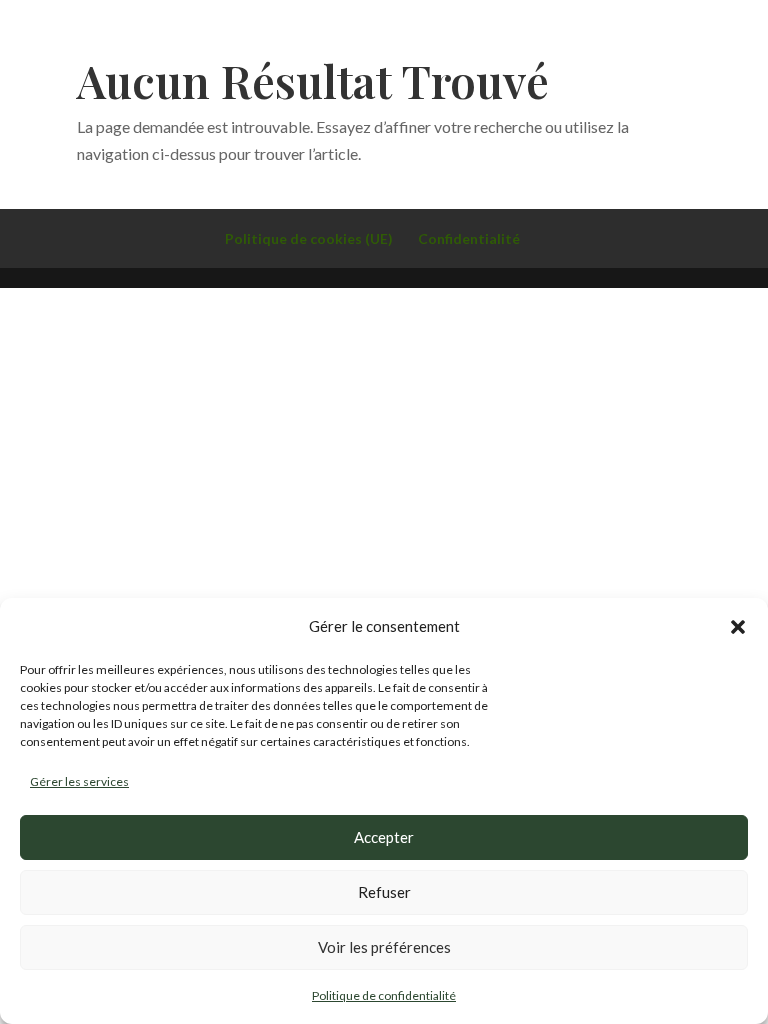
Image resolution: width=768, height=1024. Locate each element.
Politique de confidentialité (384, 995)
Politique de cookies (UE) (309, 238)
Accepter (384, 837)
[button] (738, 627)
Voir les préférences (384, 947)
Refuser (384, 892)
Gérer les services (79, 781)
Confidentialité (469, 238)
